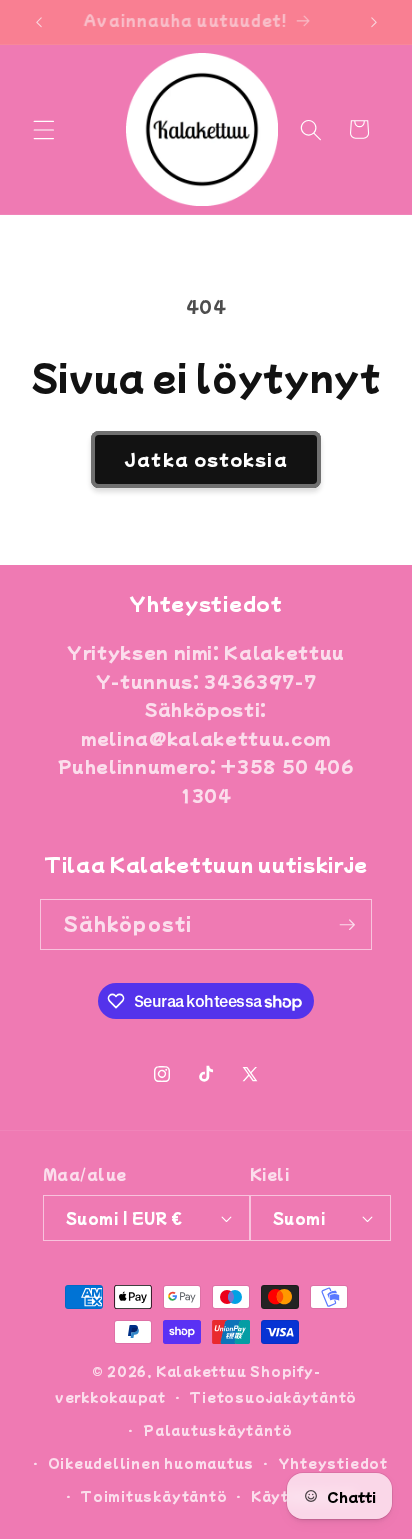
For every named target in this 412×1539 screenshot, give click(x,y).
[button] (44, 129)
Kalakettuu (201, 1370)
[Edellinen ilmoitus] (39, 22)
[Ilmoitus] (374, 22)
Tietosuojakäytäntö (273, 1396)
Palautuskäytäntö (217, 1429)
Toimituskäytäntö (153, 1495)
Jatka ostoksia (205, 459)
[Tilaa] (347, 925)
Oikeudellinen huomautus (151, 1462)
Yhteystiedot (333, 1462)
